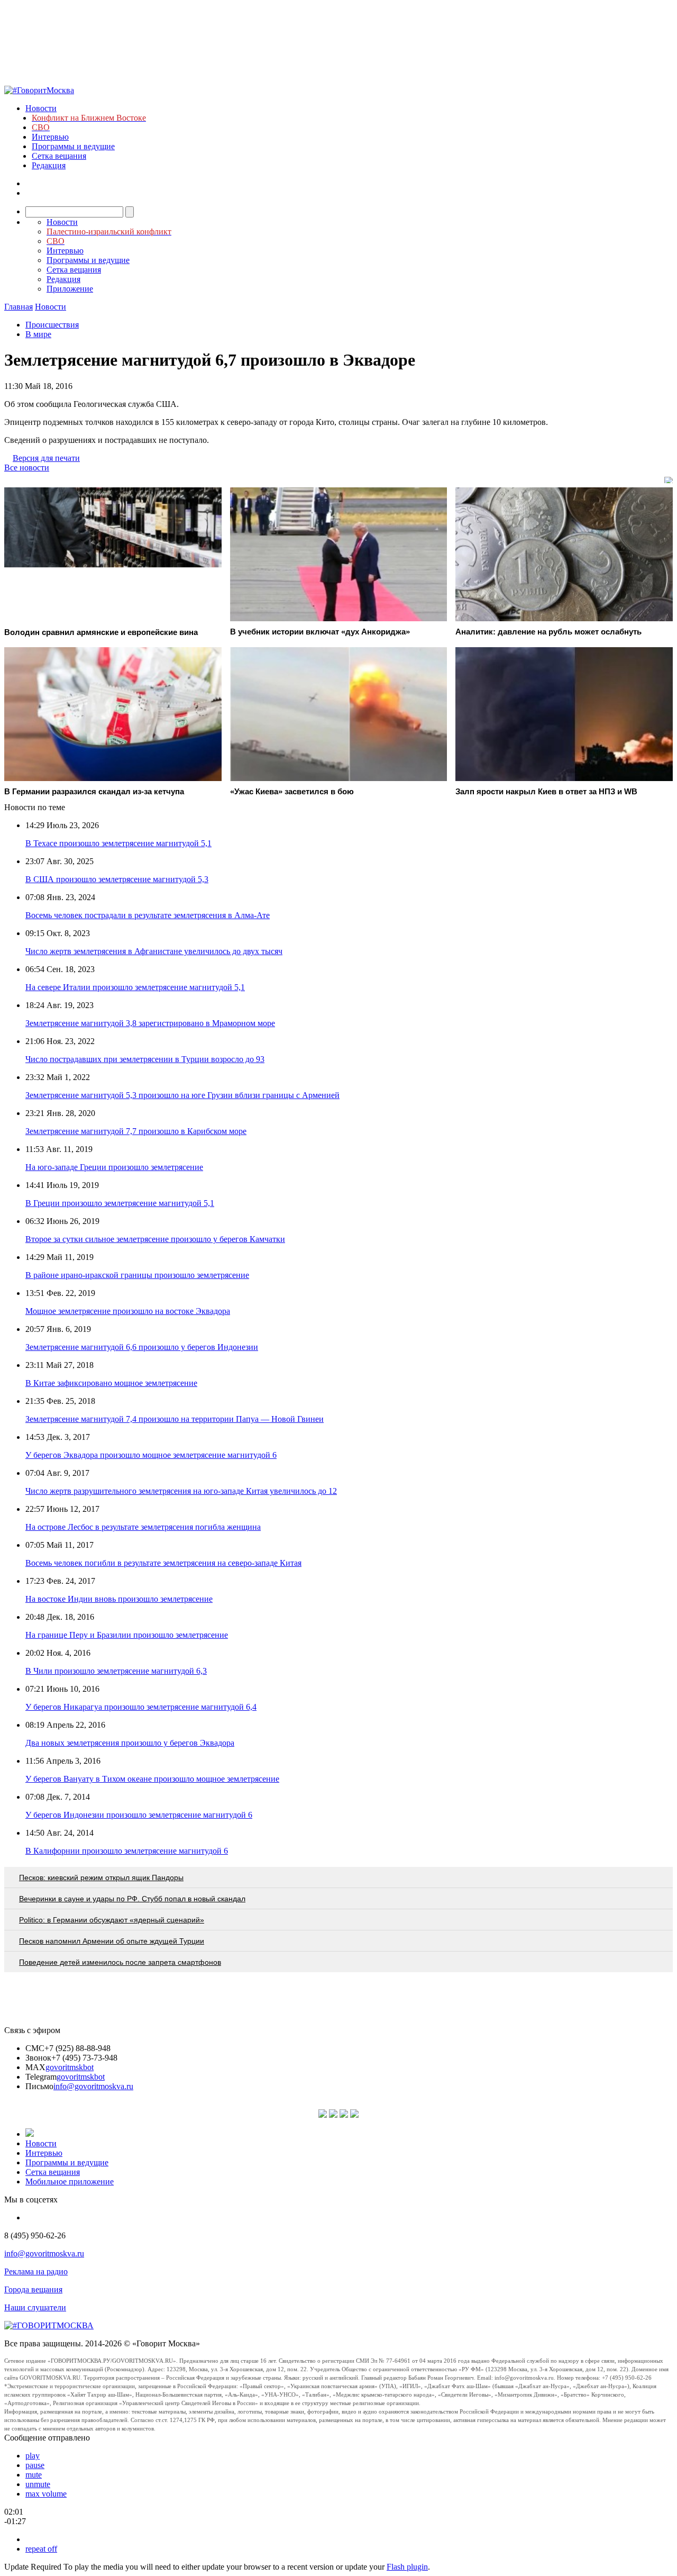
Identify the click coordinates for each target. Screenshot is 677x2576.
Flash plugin (407, 2567)
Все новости (27, 468)
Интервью (50, 137)
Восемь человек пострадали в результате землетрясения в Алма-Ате (148, 915)
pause (35, 2465)
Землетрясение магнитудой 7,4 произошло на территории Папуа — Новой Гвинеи (175, 1419)
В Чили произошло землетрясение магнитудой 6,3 (116, 1671)
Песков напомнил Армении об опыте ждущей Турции (112, 1941)
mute (34, 2475)
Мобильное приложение (70, 2182)
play (33, 2456)
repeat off (41, 2549)
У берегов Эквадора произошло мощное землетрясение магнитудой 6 (151, 1455)
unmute (38, 2484)
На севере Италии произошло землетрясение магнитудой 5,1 (135, 987)
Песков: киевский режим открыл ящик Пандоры (101, 1877)
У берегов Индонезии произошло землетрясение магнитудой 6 (139, 1815)
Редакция (49, 165)
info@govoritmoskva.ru (93, 2086)
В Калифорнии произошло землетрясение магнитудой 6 (127, 1851)
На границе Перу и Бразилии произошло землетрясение (127, 1635)
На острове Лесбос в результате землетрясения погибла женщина (143, 1527)
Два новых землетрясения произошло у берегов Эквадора (130, 1743)
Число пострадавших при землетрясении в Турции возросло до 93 (145, 1059)
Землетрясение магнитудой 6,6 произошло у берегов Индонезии (142, 1347)
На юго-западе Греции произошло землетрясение (114, 1167)
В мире (38, 334)
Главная (19, 307)
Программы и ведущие (73, 146)
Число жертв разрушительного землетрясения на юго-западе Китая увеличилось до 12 (181, 1491)
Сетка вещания (59, 156)
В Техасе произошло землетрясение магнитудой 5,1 (118, 843)
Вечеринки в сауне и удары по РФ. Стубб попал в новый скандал (132, 1899)
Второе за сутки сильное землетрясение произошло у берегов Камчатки (155, 1239)
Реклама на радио (36, 2271)
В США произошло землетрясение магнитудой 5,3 (117, 879)
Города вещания (33, 2289)
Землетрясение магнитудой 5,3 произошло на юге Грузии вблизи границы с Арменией (182, 1095)
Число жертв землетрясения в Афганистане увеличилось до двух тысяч (154, 951)
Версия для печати (46, 458)
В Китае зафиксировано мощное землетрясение (111, 1383)
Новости (41, 108)
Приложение (70, 289)
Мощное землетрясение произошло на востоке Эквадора (128, 1311)
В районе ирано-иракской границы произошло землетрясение (137, 1275)
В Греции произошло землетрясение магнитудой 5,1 (120, 1203)
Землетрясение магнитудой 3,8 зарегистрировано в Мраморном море (150, 1023)
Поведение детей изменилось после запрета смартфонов (120, 1962)
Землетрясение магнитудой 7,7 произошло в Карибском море (136, 1131)
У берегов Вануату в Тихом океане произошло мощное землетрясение (152, 1779)
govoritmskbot (70, 2067)
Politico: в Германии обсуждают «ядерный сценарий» (112, 1920)
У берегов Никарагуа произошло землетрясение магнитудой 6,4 (141, 1707)
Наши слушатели (35, 2307)
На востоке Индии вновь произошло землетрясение (119, 1599)
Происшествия (52, 325)
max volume (46, 2494)
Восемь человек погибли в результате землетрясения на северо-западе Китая (163, 1563)
